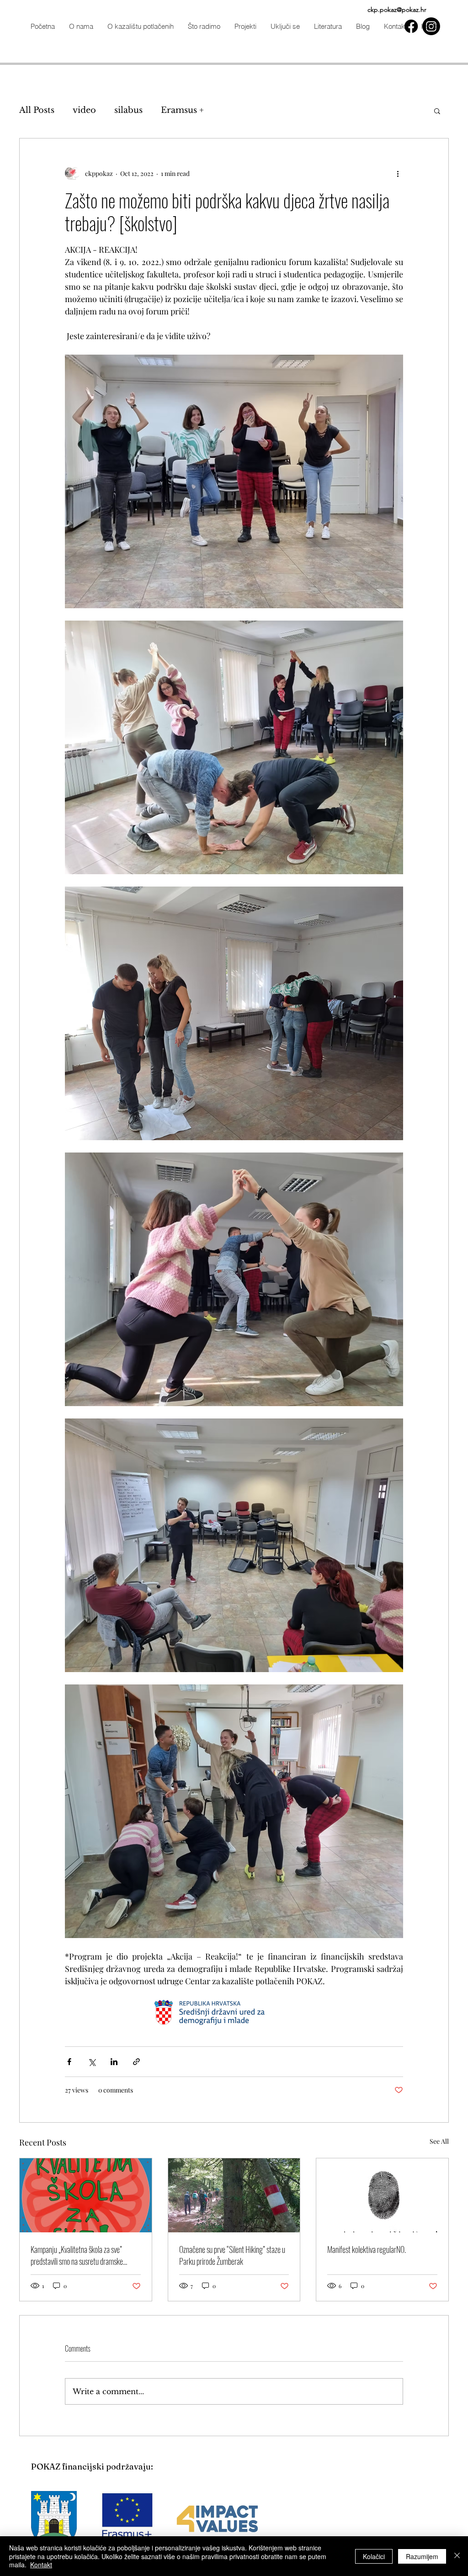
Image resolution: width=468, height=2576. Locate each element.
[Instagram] (431, 26)
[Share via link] (136, 2062)
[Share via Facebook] (69, 2062)
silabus (128, 110)
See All (439, 2141)
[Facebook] (411, 26)
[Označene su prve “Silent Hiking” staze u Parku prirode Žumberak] (234, 2195)
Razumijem (422, 2556)
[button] (204, 26)
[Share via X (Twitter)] (92, 2062)
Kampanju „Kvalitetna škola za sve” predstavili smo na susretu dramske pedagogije (77, 2255)
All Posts (37, 110)
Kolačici (374, 2556)
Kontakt (41, 2565)
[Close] (457, 2556)
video (84, 110)
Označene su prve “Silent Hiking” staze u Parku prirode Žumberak (232, 2255)
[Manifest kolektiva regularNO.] (382, 2195)
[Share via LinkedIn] (114, 2062)
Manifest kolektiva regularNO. (367, 2249)
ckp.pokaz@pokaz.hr (397, 10)
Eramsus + (182, 110)
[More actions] (398, 173)
